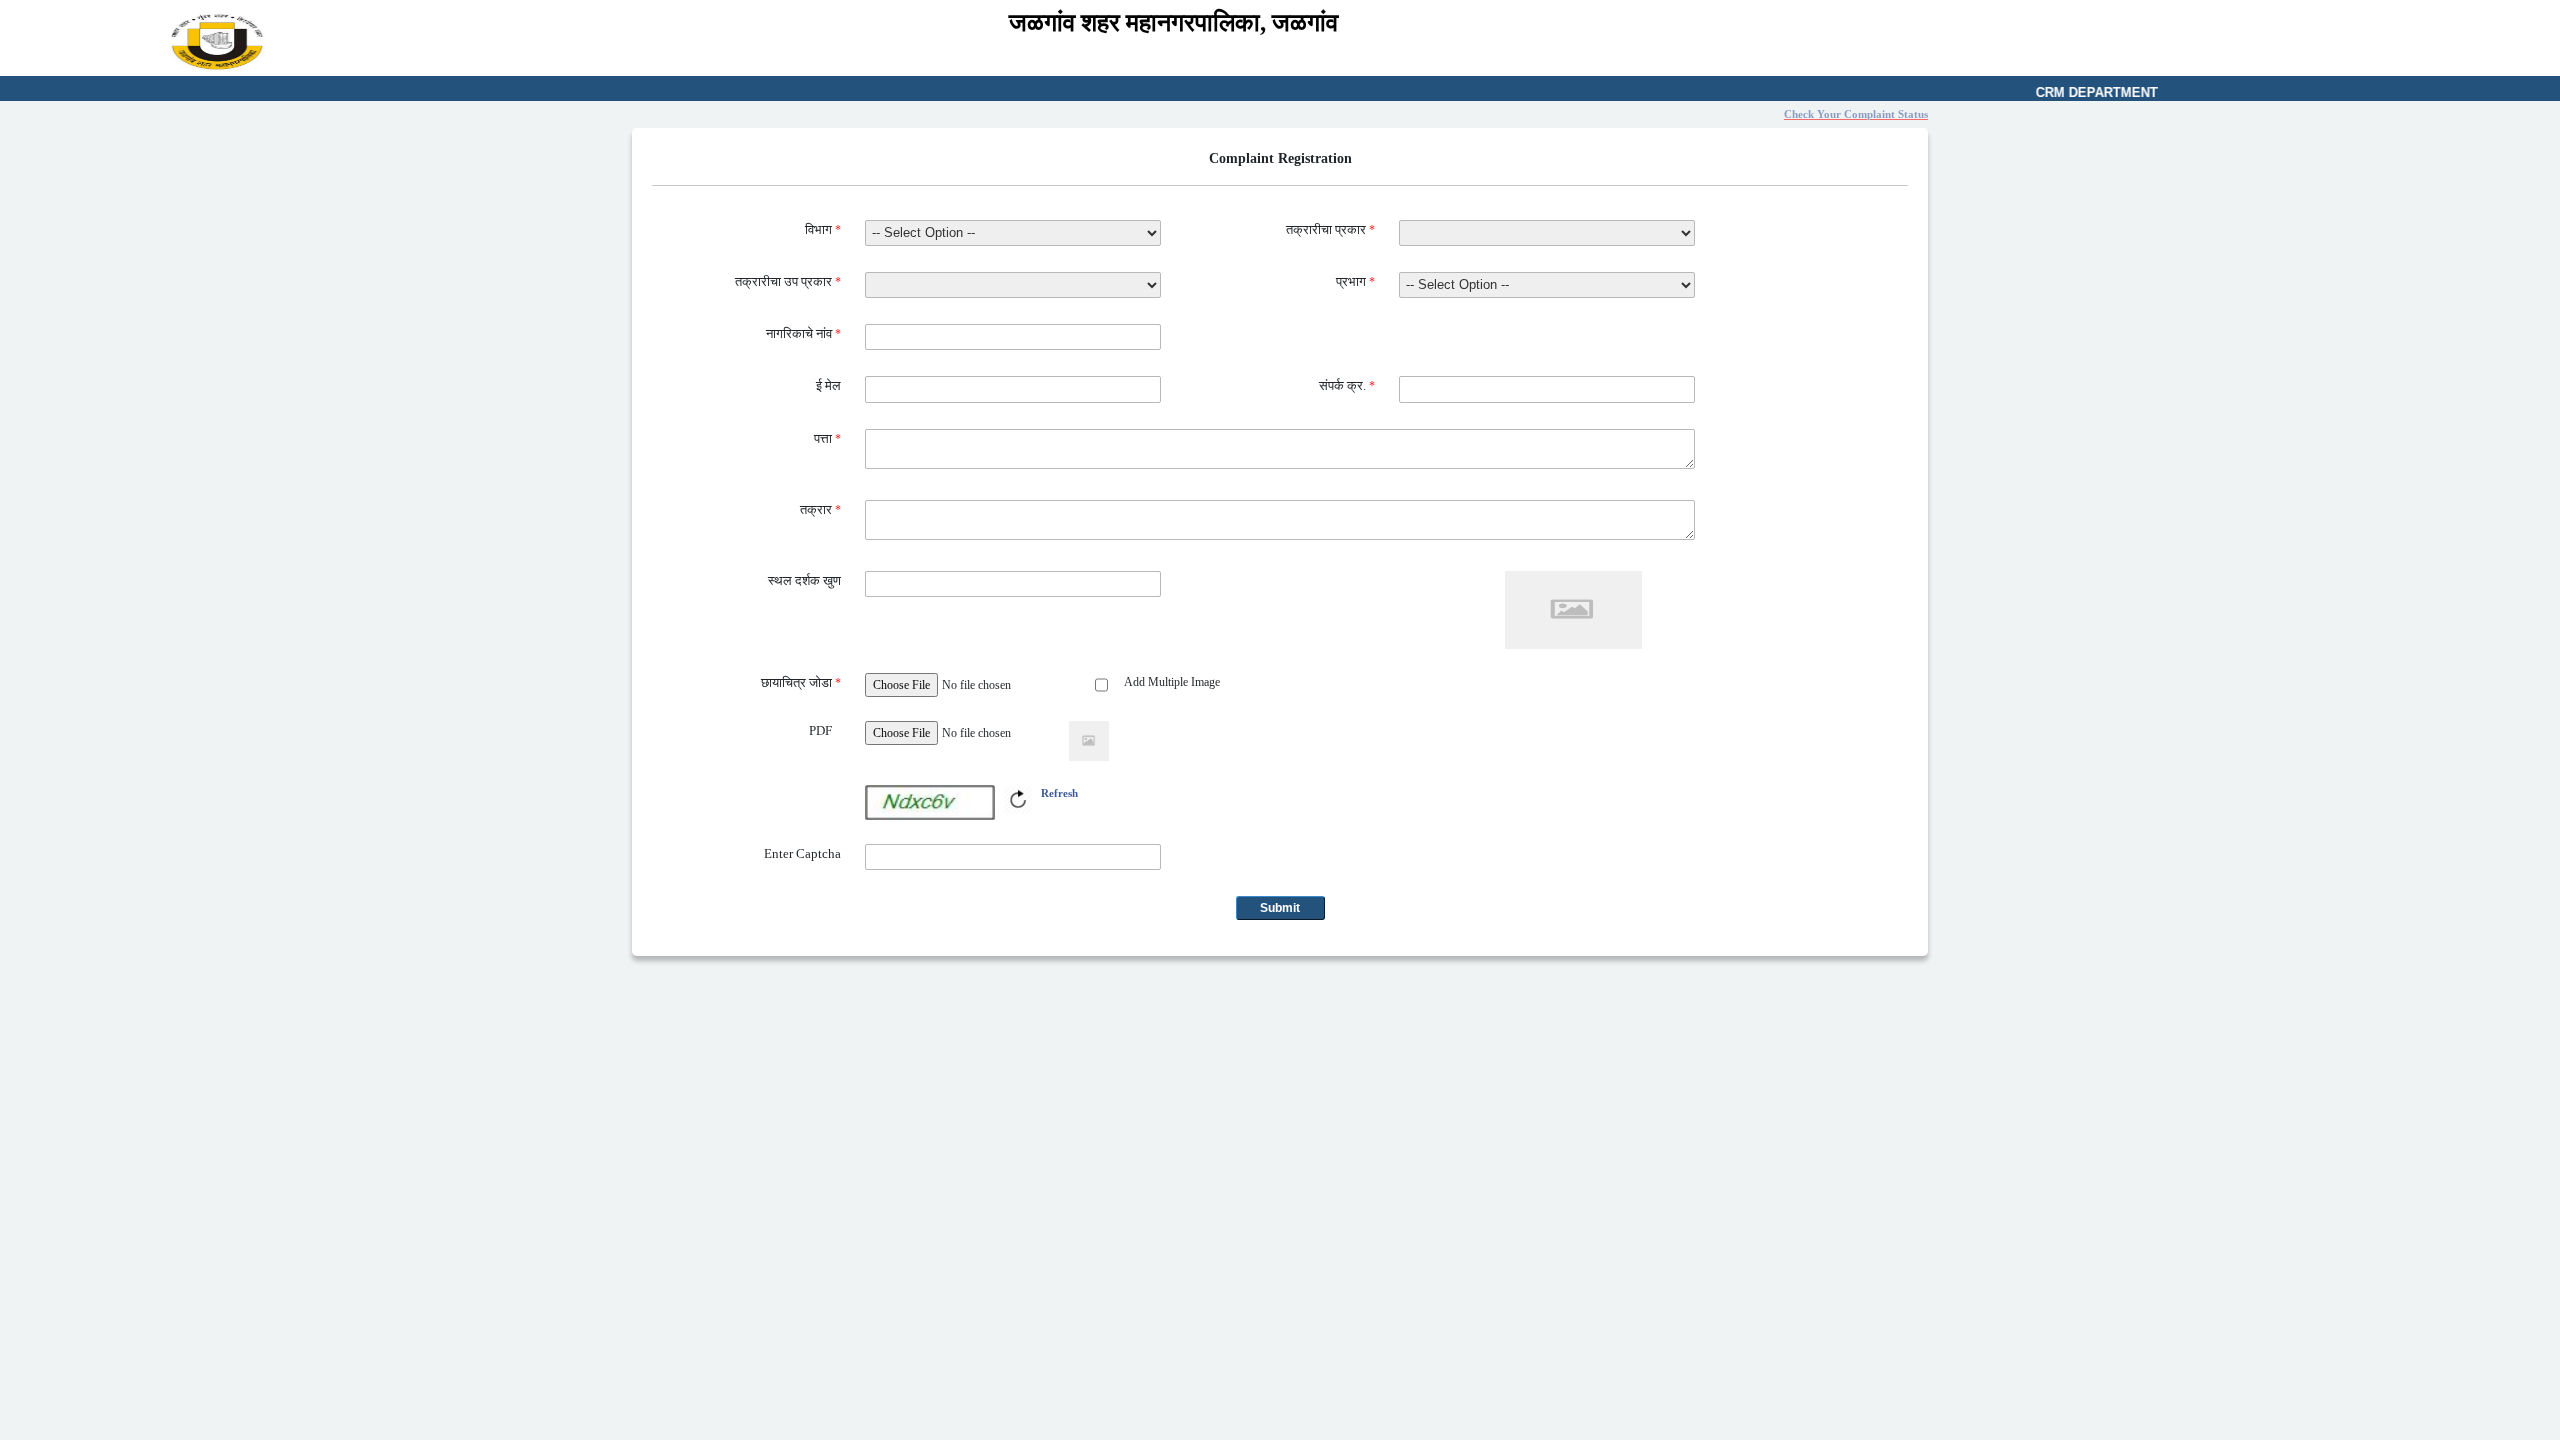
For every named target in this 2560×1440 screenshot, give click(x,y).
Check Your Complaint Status (1856, 114)
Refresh (1059, 793)
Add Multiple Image (1172, 682)
